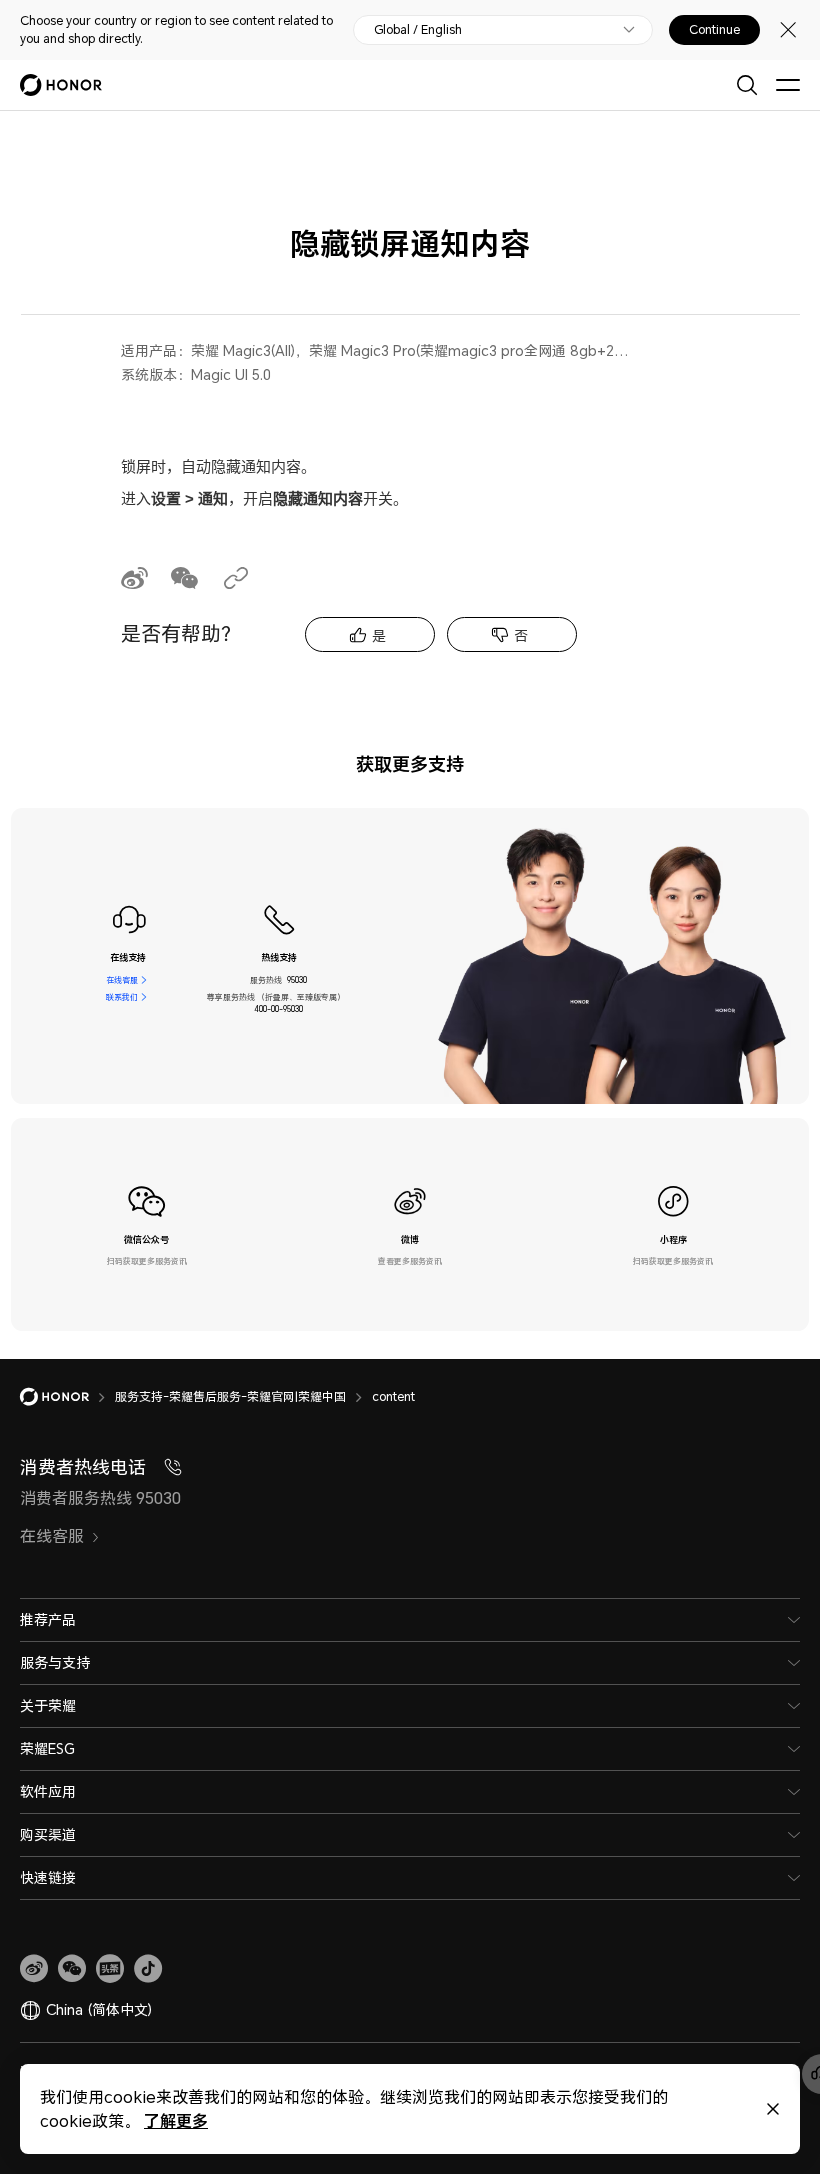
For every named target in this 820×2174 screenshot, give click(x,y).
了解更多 (176, 2120)
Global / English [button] (418, 30)
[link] (34, 1969)
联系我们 (122, 997)
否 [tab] (521, 635)
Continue (714, 30)
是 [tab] (379, 635)
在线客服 (122, 980)
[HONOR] (67, 1397)
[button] (72, 1969)
